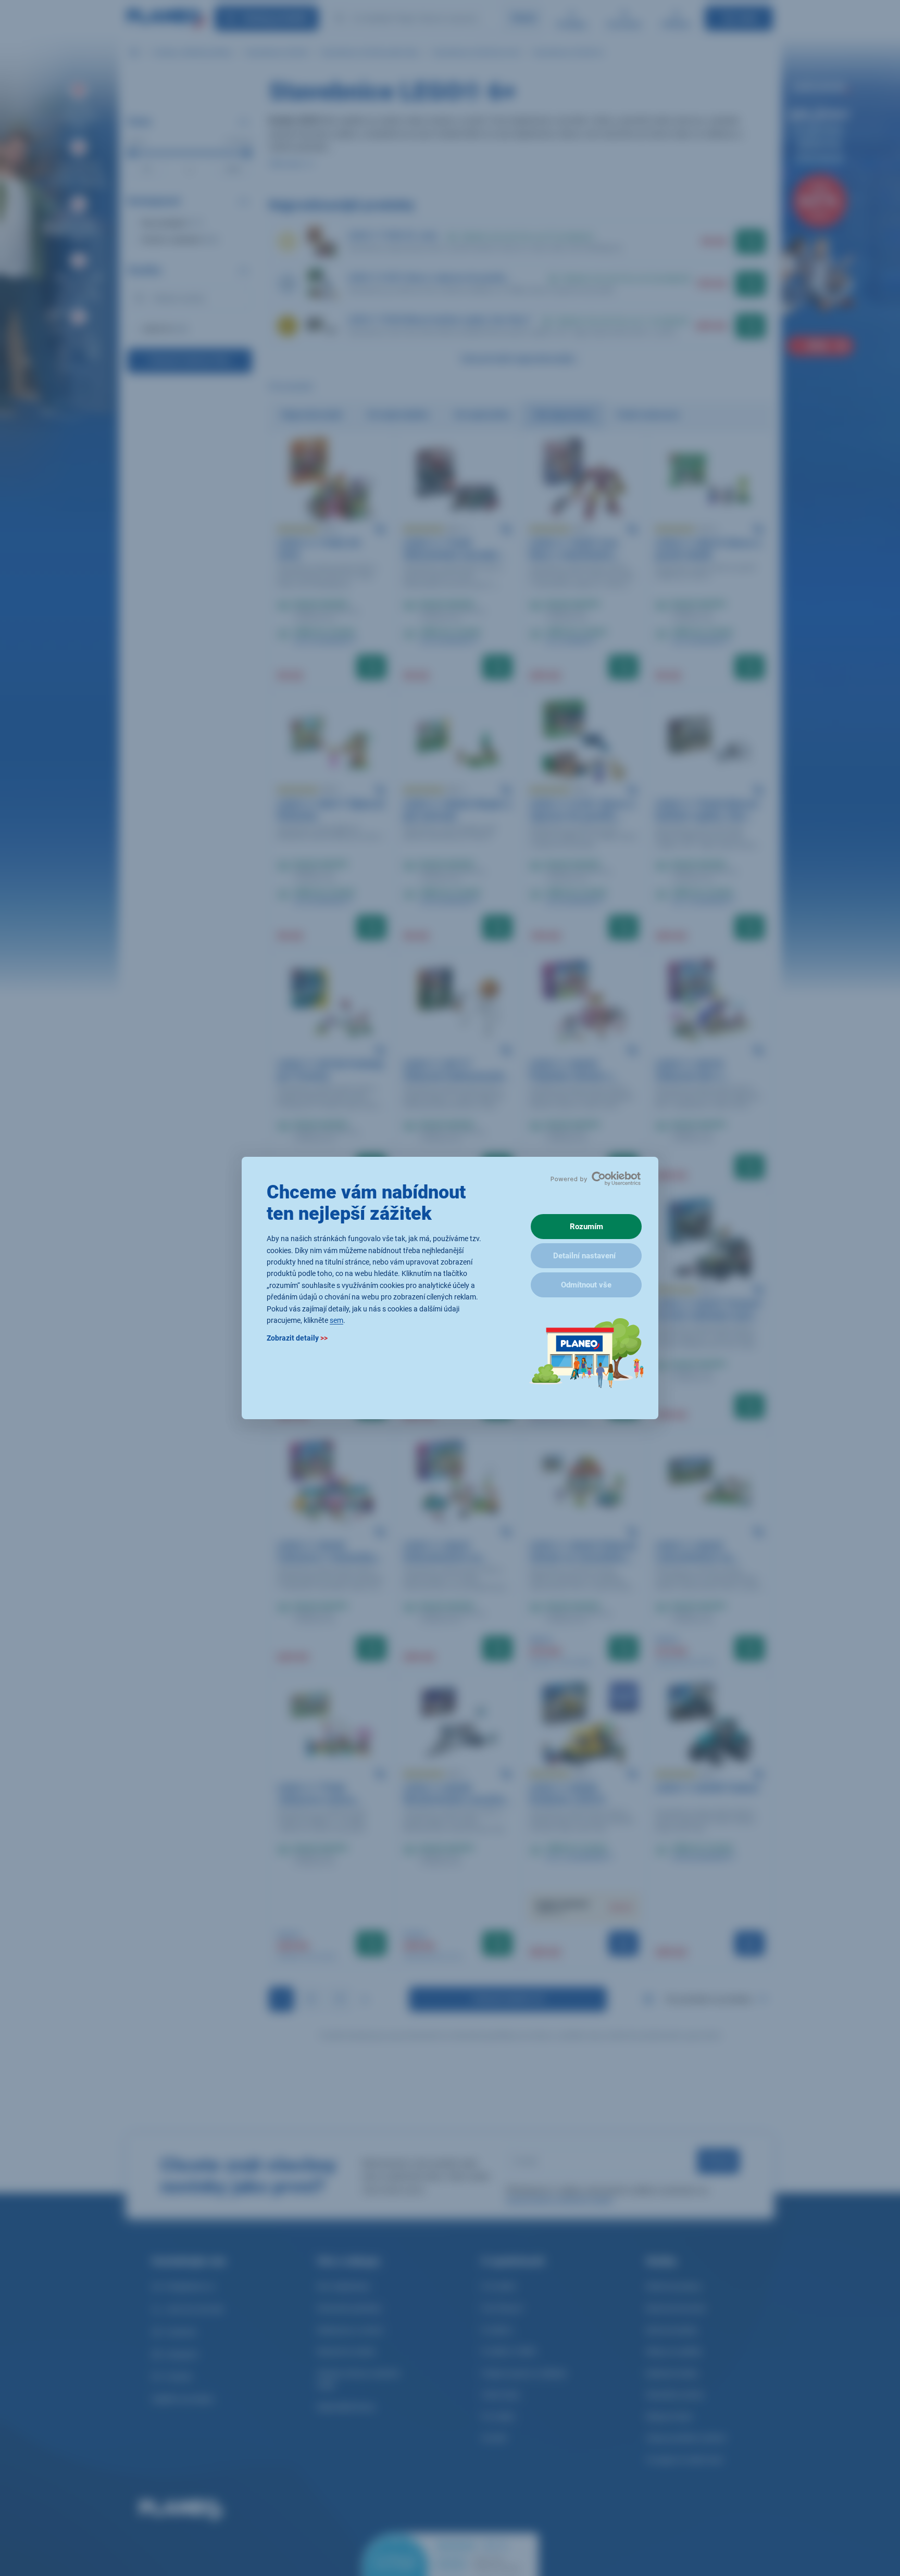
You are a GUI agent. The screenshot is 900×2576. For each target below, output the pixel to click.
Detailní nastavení (584, 1256)
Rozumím (586, 1227)
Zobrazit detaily (297, 1338)
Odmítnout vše (586, 1285)
